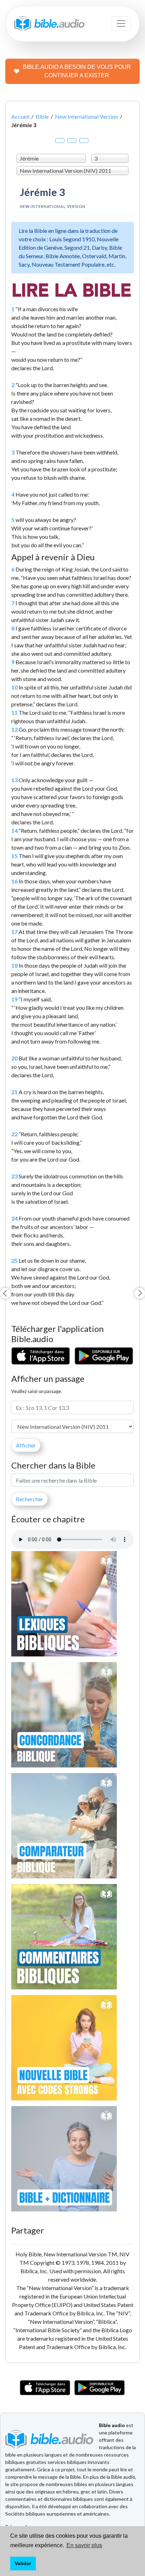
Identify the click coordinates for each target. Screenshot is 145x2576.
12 (14, 729)
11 (14, 712)
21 (14, 1092)
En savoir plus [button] (84, 2545)
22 (14, 1134)
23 (14, 1176)
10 (14, 687)
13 (14, 780)
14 (14, 831)
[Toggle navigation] (121, 24)
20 (14, 1058)
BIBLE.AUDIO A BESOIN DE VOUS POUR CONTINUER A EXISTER (77, 71)
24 (14, 1218)
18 (14, 965)
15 (14, 856)
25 (14, 1260)
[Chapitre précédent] (5, 1293)
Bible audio (112, 2425)
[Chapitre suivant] (140, 1293)
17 (14, 932)
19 (14, 999)
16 (14, 881)
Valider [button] (23, 2563)
